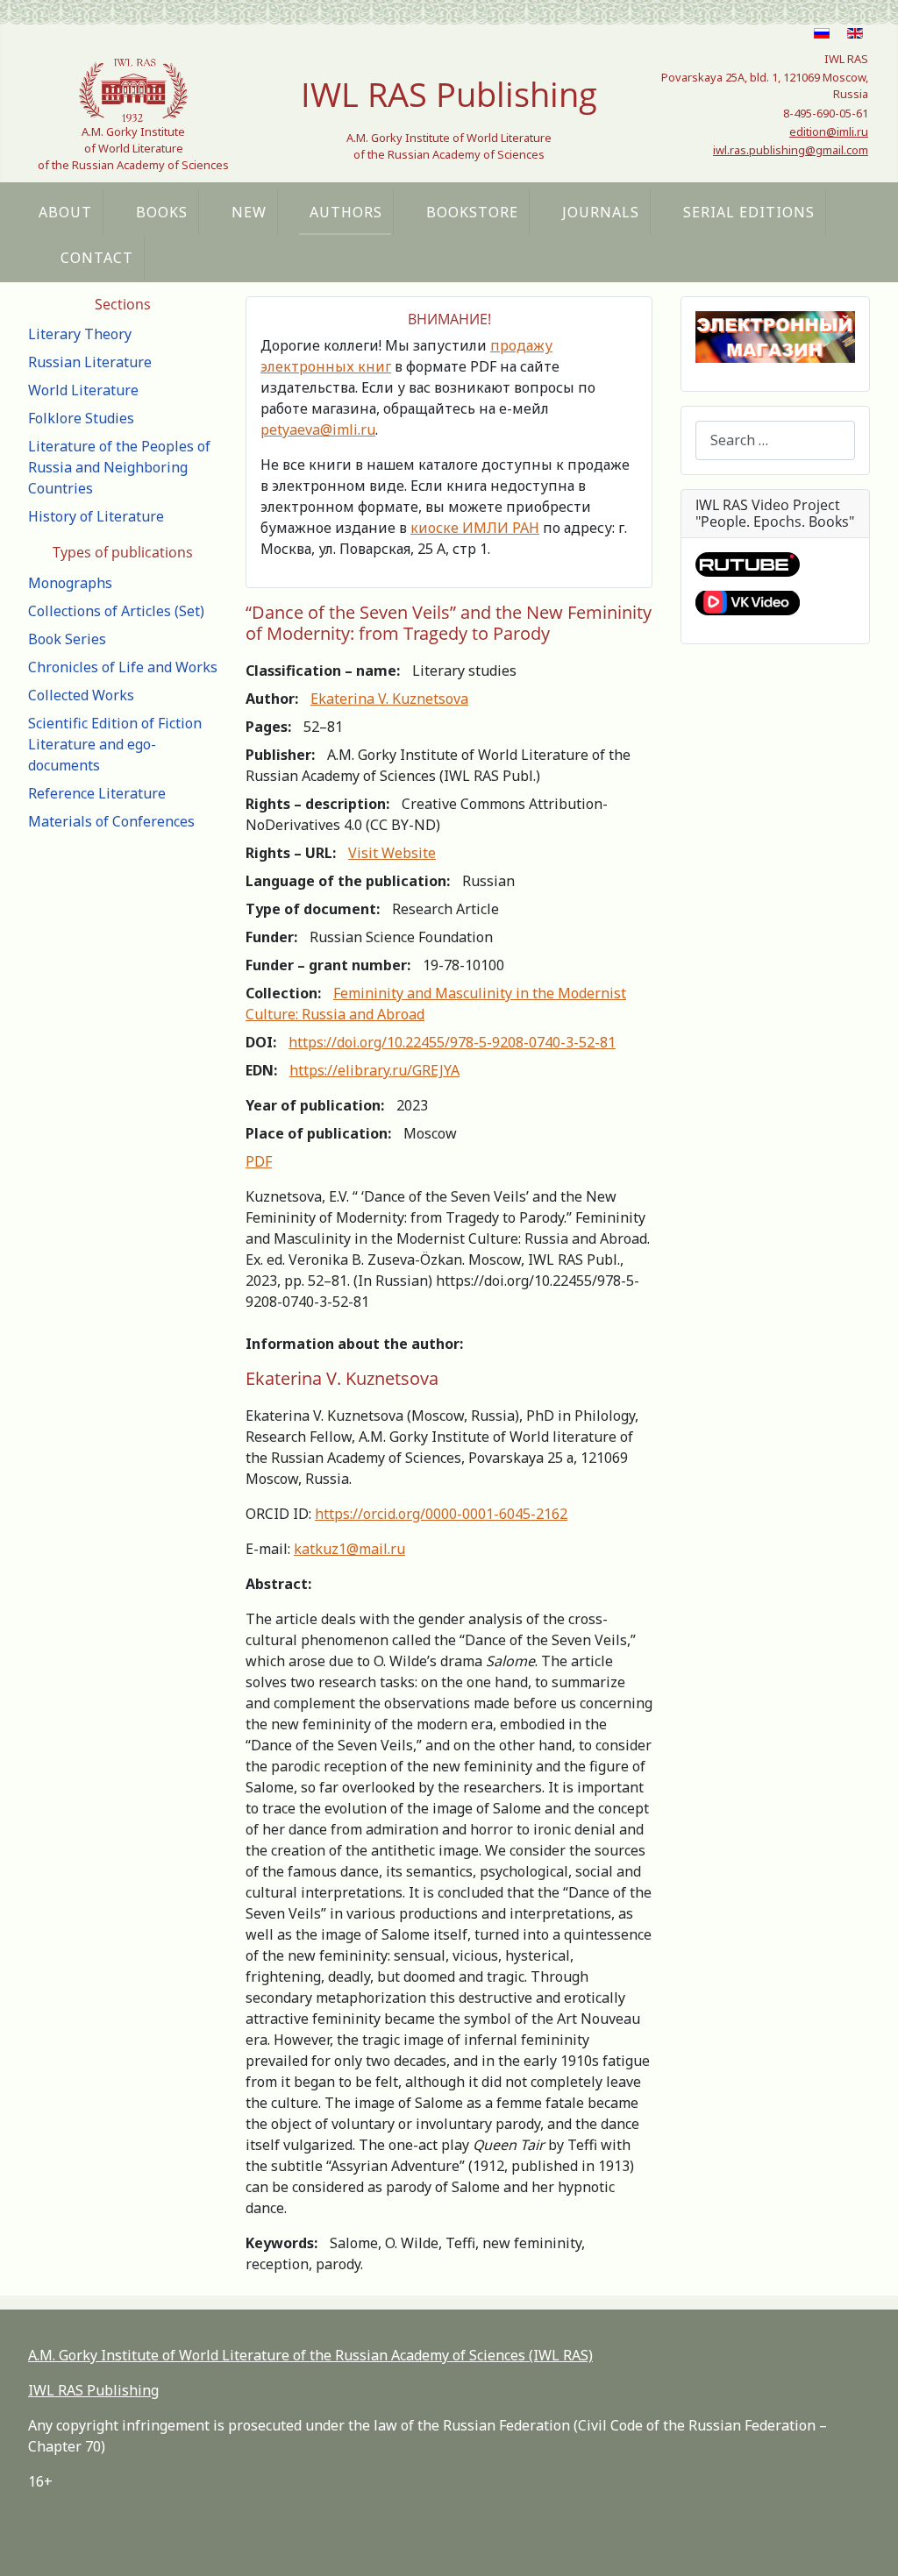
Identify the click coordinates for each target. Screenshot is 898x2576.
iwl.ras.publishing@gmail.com (791, 150)
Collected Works (81, 695)
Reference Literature (97, 793)
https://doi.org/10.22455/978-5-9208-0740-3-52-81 (452, 1042)
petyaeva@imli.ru (318, 429)
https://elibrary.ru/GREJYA (374, 1070)
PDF (259, 1161)
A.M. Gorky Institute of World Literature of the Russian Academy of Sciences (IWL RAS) (310, 2355)
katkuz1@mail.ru (349, 1549)
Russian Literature (90, 362)
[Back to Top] (867, 2544)
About (65, 212)
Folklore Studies (81, 418)
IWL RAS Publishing (93, 2390)
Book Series (67, 639)
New (249, 212)
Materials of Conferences (111, 821)
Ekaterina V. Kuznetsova (389, 699)
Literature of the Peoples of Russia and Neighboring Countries (119, 467)
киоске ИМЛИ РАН (475, 528)
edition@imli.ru (829, 131)
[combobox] (775, 440)
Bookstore (472, 212)
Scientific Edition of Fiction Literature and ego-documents (115, 744)
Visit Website (392, 853)
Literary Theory (80, 334)
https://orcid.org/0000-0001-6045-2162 (441, 1514)
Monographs (70, 583)
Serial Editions (749, 212)
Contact (97, 258)
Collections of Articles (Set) (116, 611)
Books (162, 212)
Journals (601, 212)
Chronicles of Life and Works (123, 667)
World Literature (83, 390)
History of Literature (96, 516)
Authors (346, 212)
